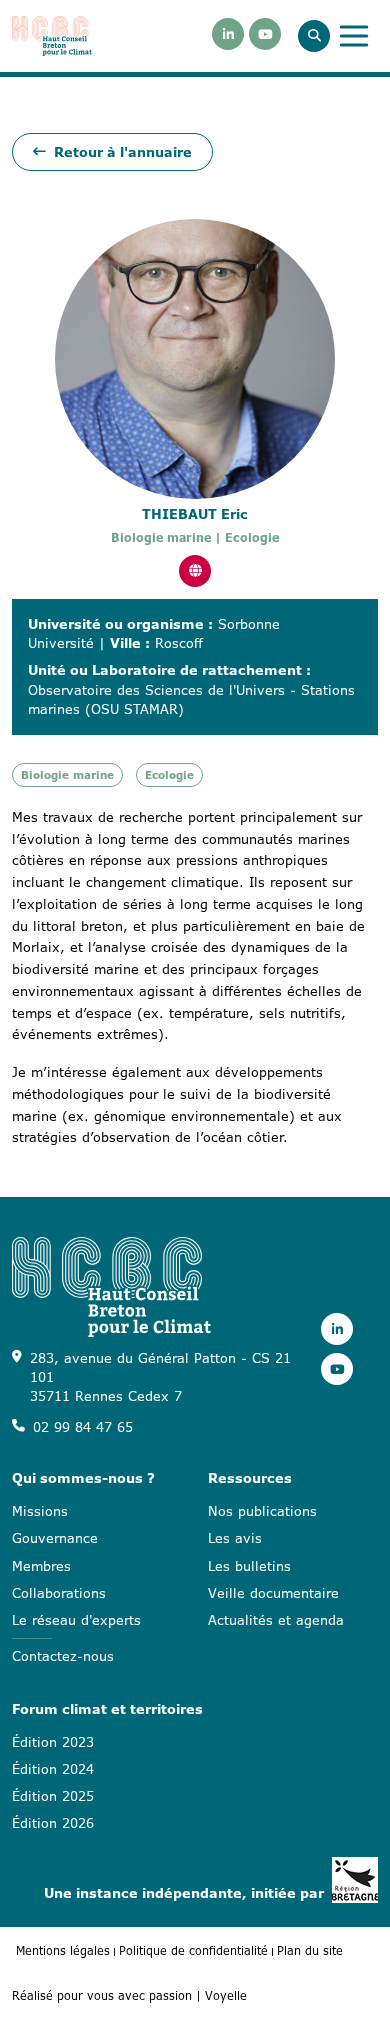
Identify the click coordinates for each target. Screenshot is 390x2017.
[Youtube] (265, 34)
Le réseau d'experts (76, 1620)
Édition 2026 (53, 1823)
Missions (40, 1511)
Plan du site (310, 1950)
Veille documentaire (273, 1593)
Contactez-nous (63, 1656)
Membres (41, 1566)
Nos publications (262, 1511)
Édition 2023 (53, 1742)
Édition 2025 (53, 1796)
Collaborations (59, 1593)
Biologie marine (67, 775)
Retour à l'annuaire (123, 152)
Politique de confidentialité (193, 1950)
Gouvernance (55, 1538)
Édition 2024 (53, 1769)
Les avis (235, 1538)
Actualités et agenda (276, 1620)
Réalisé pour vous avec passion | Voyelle (129, 1995)
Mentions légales (63, 1950)
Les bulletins (249, 1566)
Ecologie (169, 775)
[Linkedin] (228, 34)
